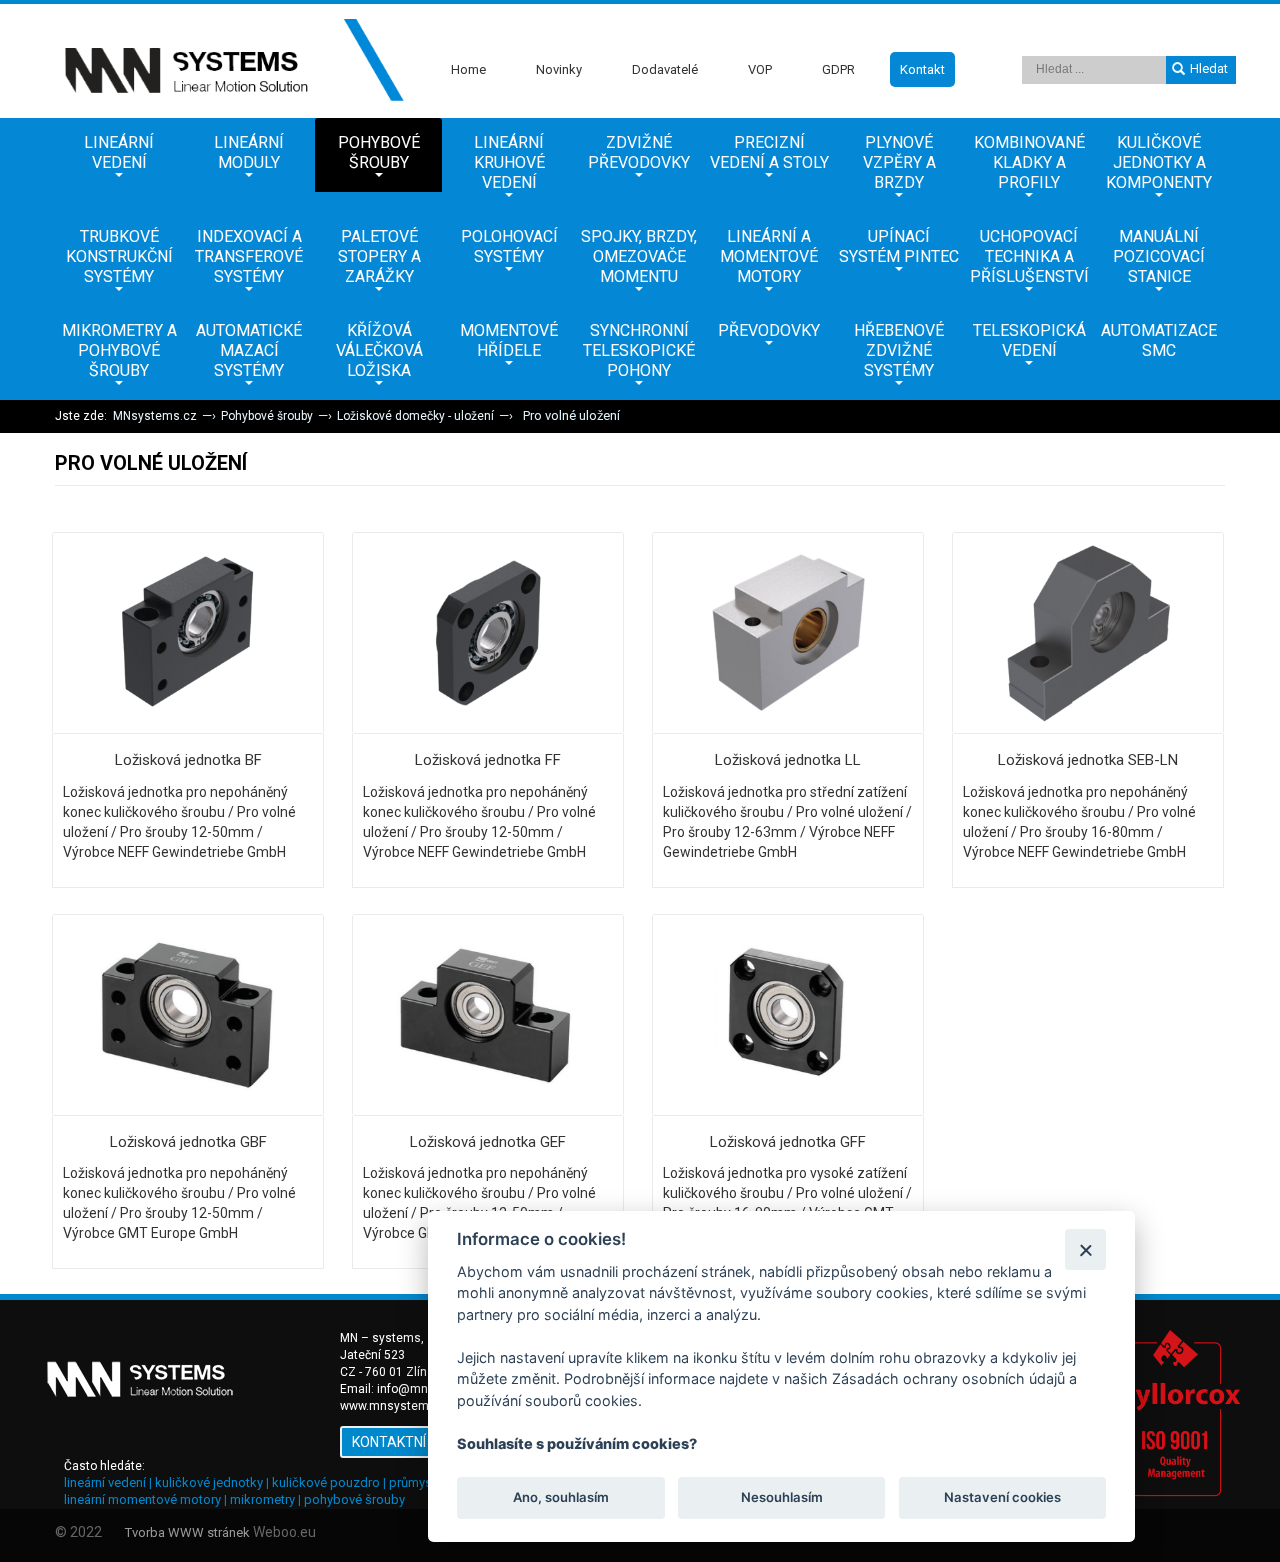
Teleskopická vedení (1029, 340)
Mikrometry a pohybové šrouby (119, 350)
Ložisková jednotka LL (788, 760)
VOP (760, 69)
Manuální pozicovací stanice (1159, 256)
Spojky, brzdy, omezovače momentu (639, 256)
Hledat (1209, 68)
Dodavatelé (665, 69)
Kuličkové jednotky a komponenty (1159, 162)
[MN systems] (230, 61)
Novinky (559, 69)
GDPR (838, 69)
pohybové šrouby (354, 1499)
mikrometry (262, 1499)
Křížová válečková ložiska (379, 350)
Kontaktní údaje (412, 1442)
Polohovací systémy (509, 246)
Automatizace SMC (1159, 340)
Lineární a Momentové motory (769, 256)
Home (468, 69)
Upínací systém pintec (899, 246)
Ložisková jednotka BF (188, 760)
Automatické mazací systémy (249, 350)
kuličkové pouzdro (326, 1482)
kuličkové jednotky (209, 1482)
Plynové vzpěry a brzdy (899, 162)
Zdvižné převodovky (639, 152)
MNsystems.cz (155, 416)
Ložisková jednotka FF (488, 760)
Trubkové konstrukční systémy (119, 256)
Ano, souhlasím (561, 1498)
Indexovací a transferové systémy (249, 256)
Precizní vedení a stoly (769, 152)
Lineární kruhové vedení (509, 162)
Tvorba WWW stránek (187, 1532)
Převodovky (769, 330)
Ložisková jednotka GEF (488, 1142)
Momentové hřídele (509, 340)
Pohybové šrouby (379, 152)
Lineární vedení (119, 152)
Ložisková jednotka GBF (188, 1142)
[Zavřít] (1085, 1249)
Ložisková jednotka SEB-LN (1088, 760)
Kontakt (922, 69)
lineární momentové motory (142, 1499)
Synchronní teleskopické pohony (639, 350)
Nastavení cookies (1002, 1498)
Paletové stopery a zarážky (379, 256)
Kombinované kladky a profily (1029, 162)
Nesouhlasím (781, 1498)
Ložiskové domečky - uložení (415, 416)
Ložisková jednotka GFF (788, 1142)
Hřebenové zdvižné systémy (899, 350)
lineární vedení (105, 1482)
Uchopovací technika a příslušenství (1029, 256)
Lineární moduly (249, 152)
